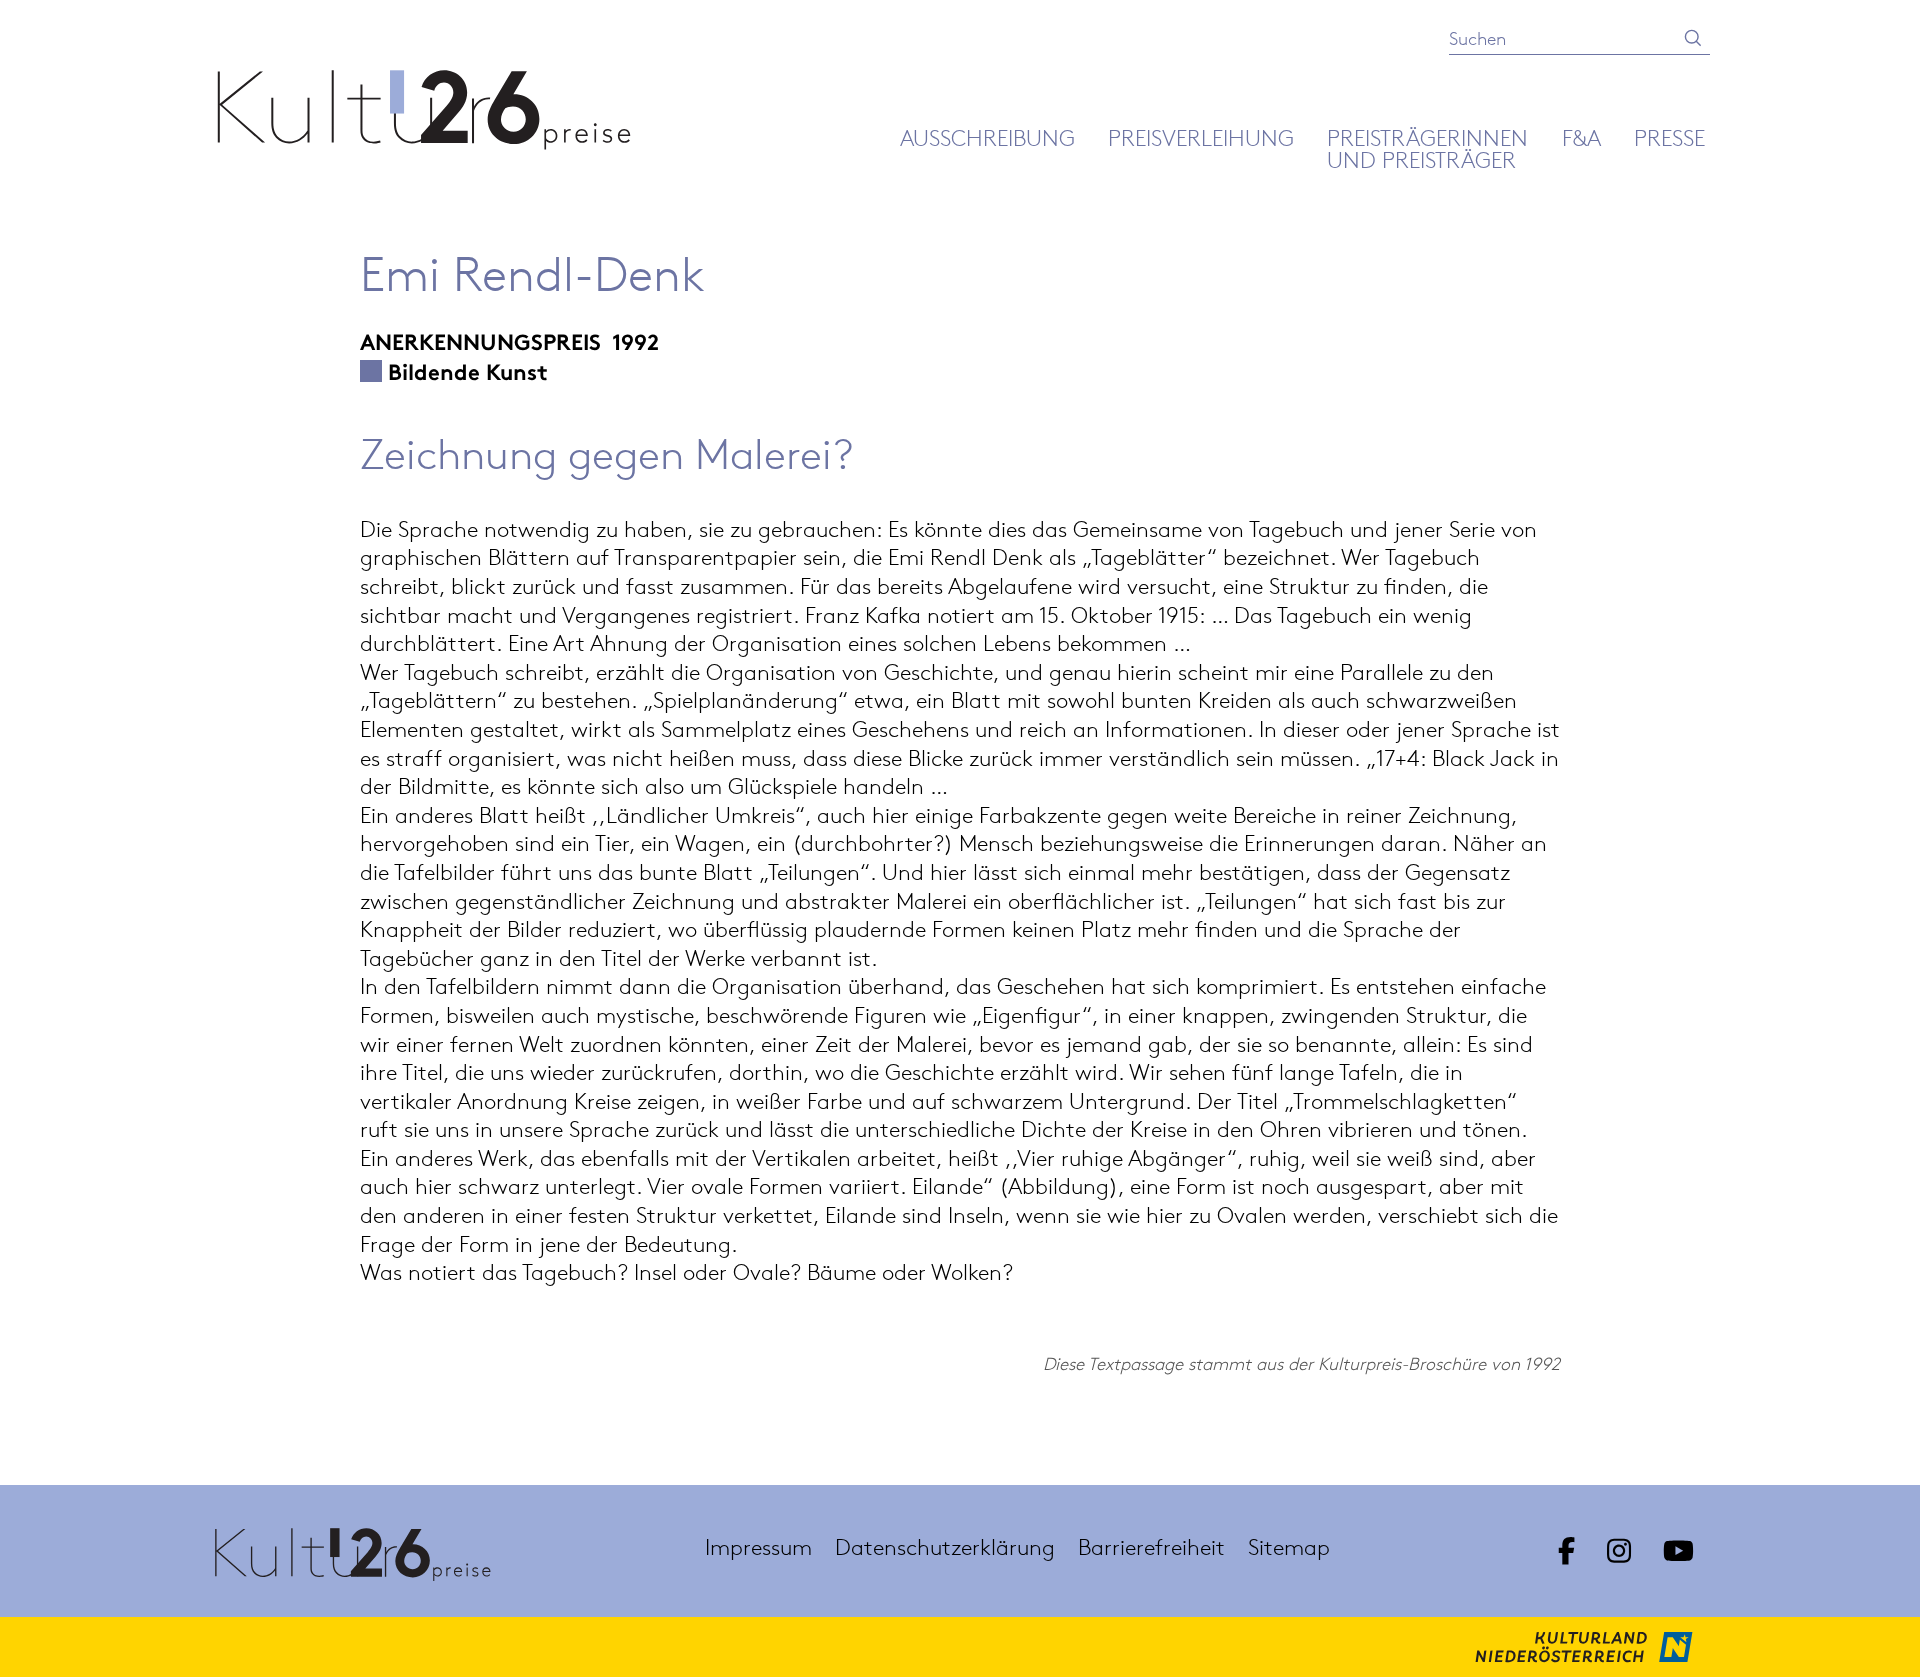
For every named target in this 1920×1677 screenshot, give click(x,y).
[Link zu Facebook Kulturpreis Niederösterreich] (1566, 1551)
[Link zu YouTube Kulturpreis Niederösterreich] (1678, 1551)
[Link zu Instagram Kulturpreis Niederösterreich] (1619, 1551)
